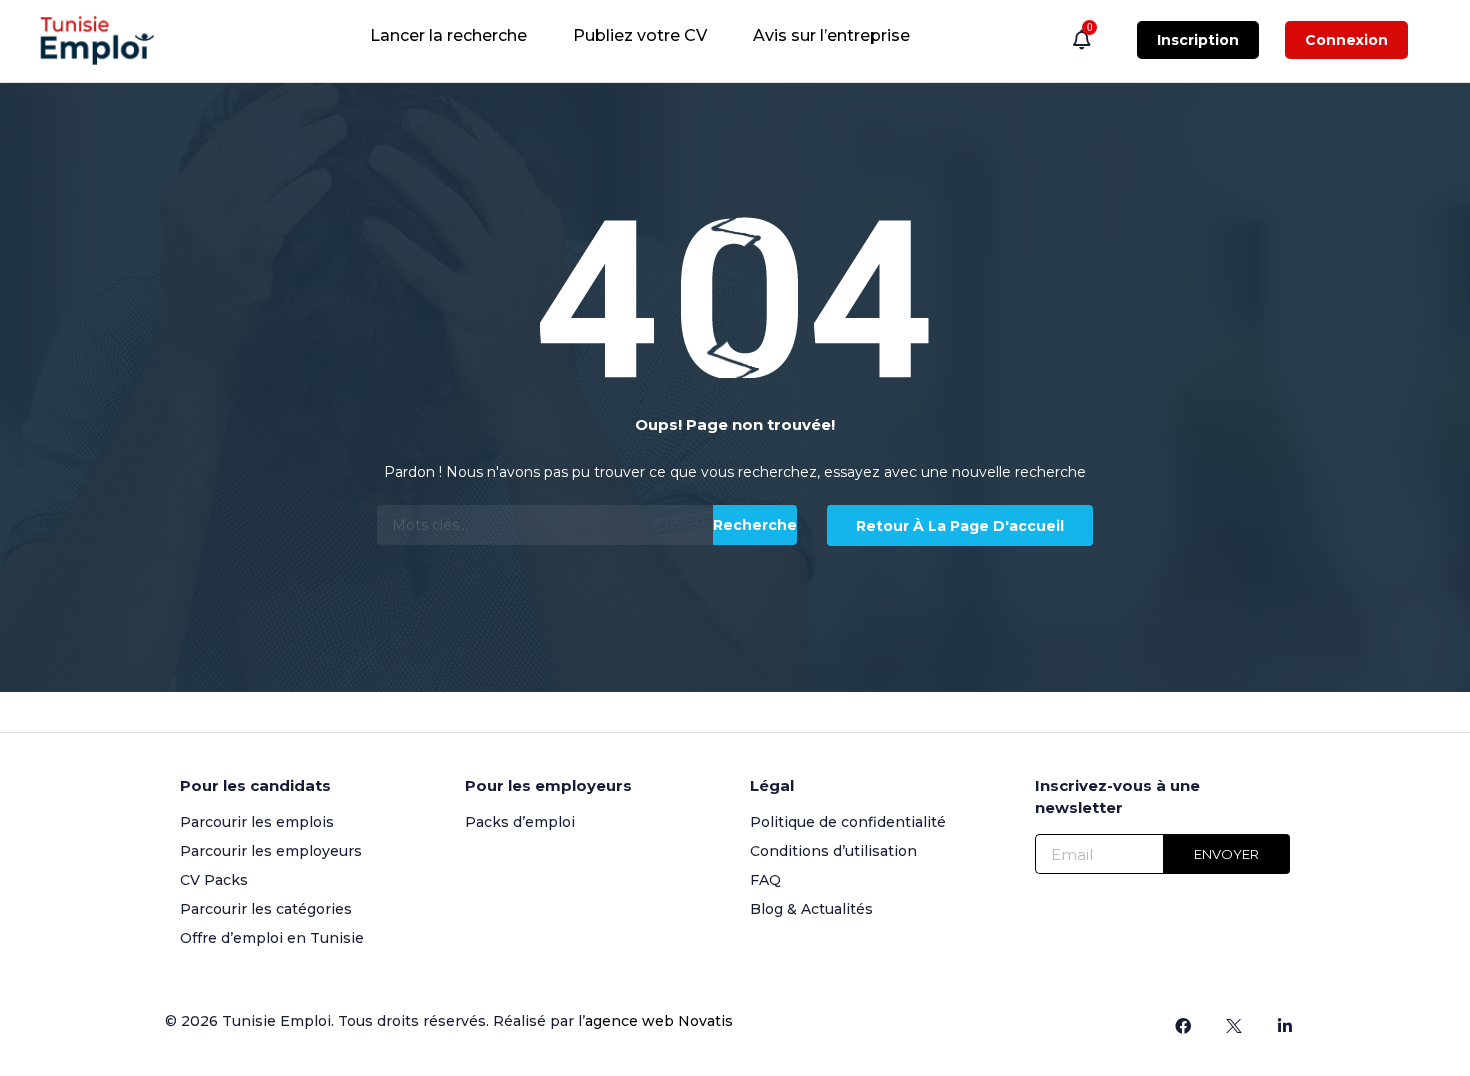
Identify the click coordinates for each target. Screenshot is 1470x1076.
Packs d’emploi (520, 822)
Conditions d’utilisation (833, 851)
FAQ (765, 880)
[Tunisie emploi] (107, 40)
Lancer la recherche (448, 35)
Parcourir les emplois (257, 822)
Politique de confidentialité (848, 822)
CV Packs (214, 880)
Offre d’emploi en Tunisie (272, 938)
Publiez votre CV (640, 35)
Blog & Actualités (811, 909)
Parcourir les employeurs (271, 851)
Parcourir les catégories (266, 909)
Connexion (1346, 40)
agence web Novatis (659, 1021)
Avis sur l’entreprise (831, 35)
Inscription (1198, 40)
